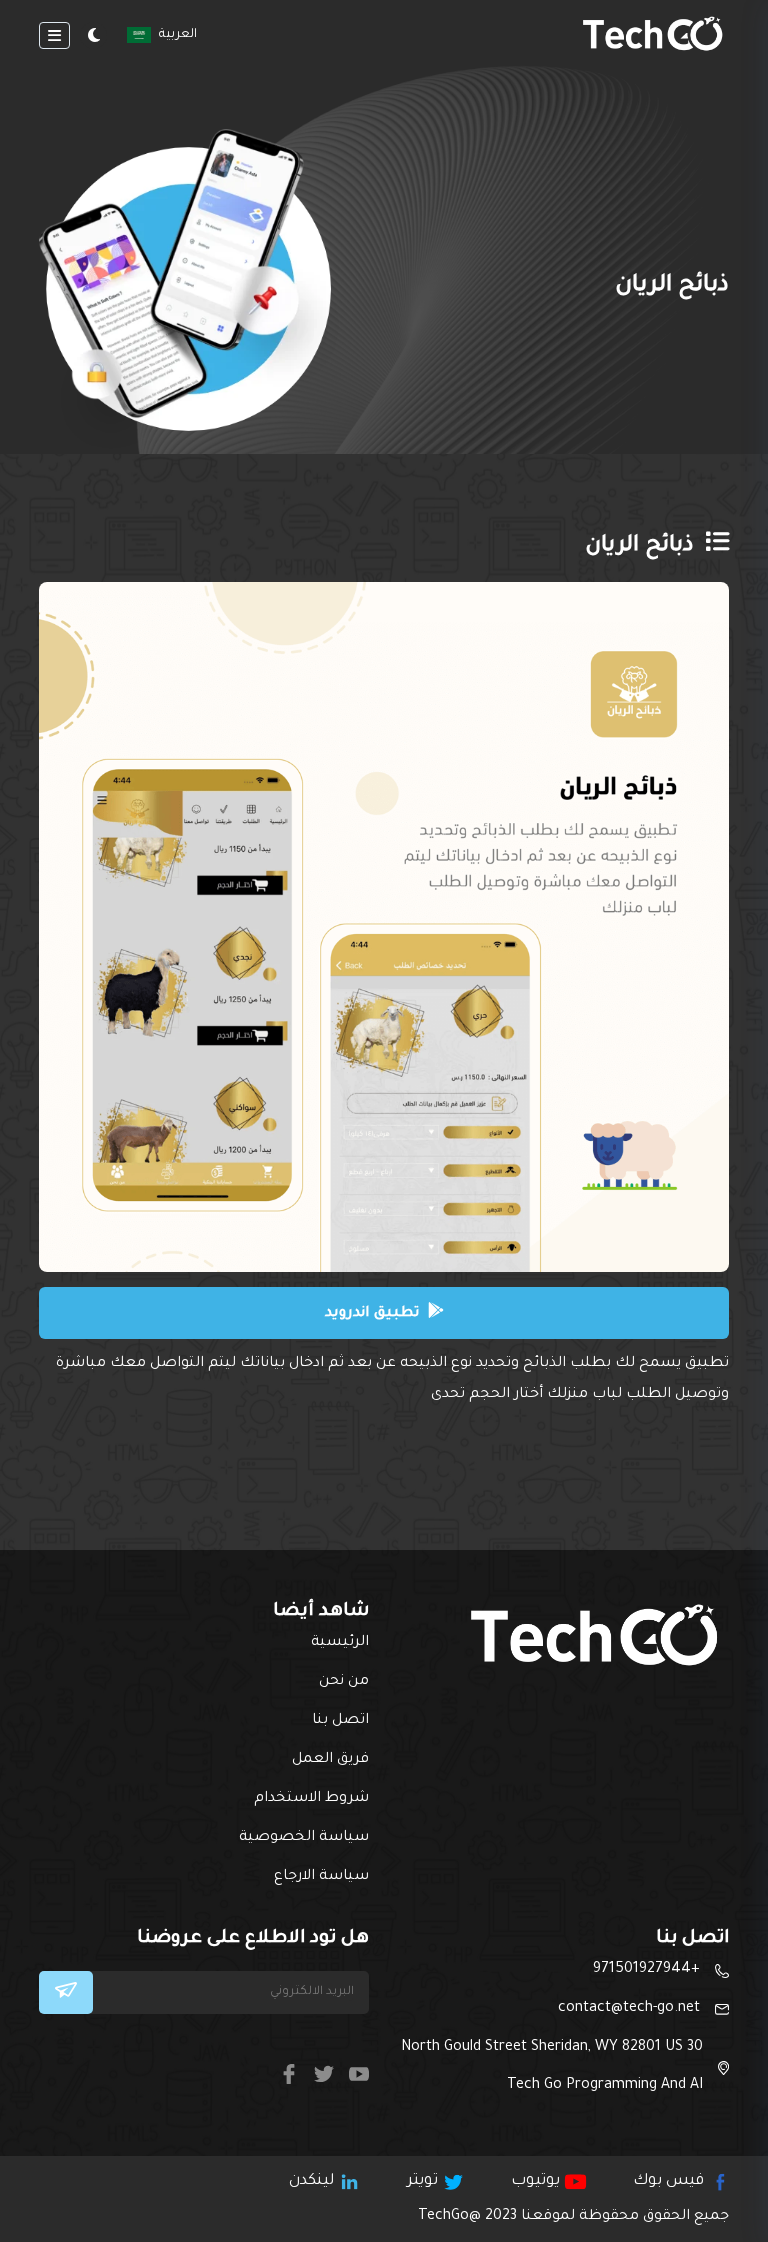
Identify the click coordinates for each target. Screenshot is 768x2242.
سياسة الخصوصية (304, 1838)
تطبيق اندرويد (374, 1314)
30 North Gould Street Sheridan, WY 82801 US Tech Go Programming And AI (552, 2067)
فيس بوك (668, 2181)
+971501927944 (646, 1970)
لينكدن (311, 2181)
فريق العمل (330, 1760)
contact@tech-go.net (629, 2009)
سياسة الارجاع (321, 1877)
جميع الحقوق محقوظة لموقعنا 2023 (573, 2217)
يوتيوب (535, 2181)
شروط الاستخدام (311, 1799)
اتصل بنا (340, 1721)
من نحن (344, 1682)
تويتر (422, 2181)
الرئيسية (340, 1643)
